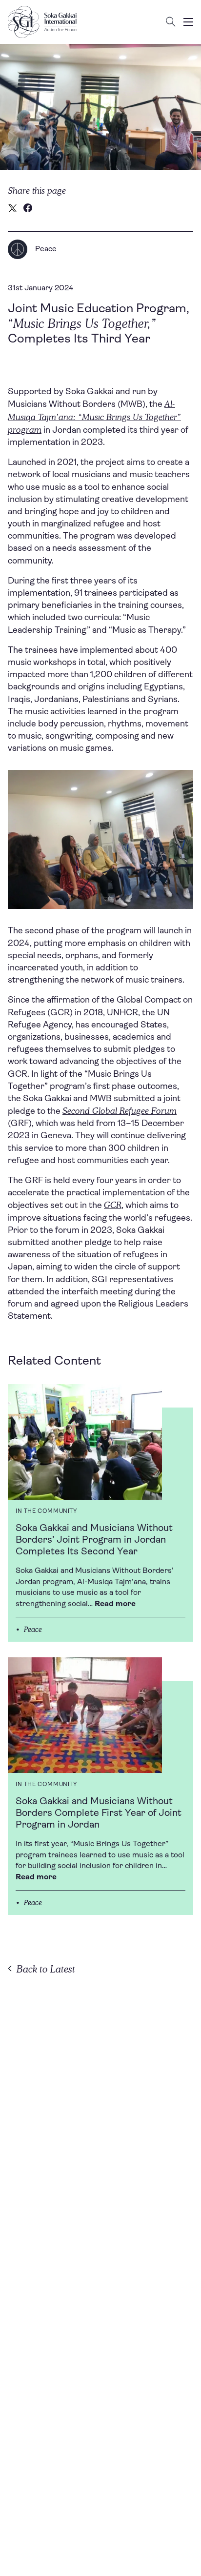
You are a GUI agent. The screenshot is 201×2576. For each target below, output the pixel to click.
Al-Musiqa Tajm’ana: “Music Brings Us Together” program (94, 416)
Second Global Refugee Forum (120, 1111)
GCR (113, 1205)
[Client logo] (42, 22)
